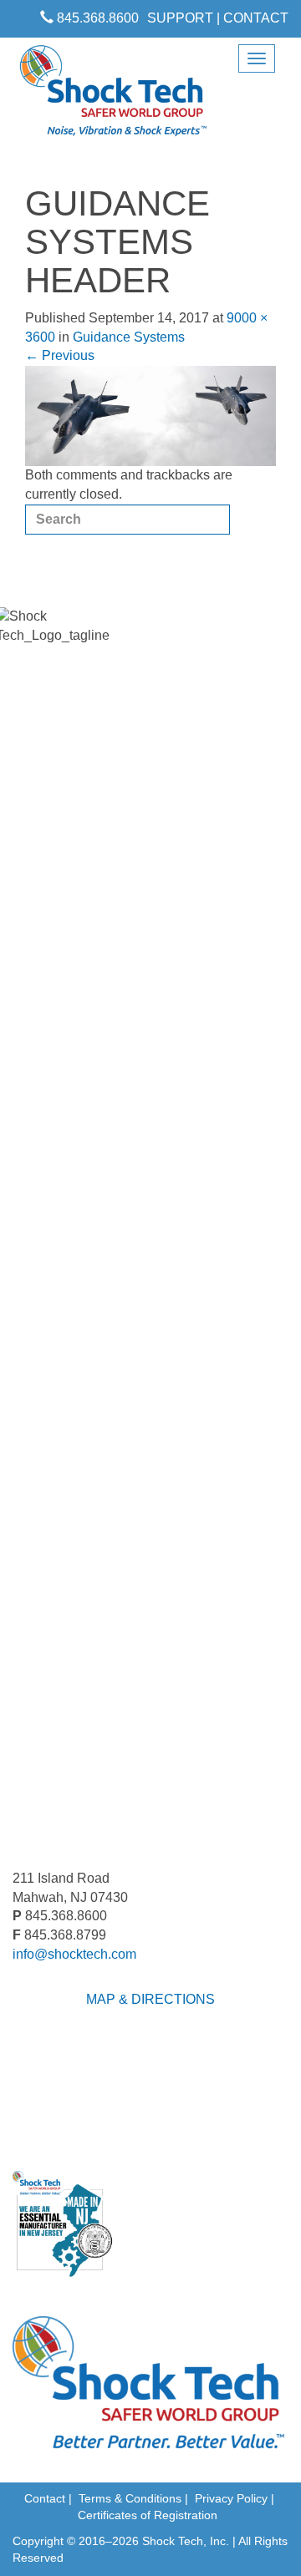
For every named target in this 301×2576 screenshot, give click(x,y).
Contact (45, 2498)
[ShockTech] (114, 96)
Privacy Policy (231, 2498)
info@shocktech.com (74, 1954)
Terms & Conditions (130, 2498)
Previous (60, 355)
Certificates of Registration (148, 2515)
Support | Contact (218, 18)
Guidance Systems (129, 337)
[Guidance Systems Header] (150, 415)
